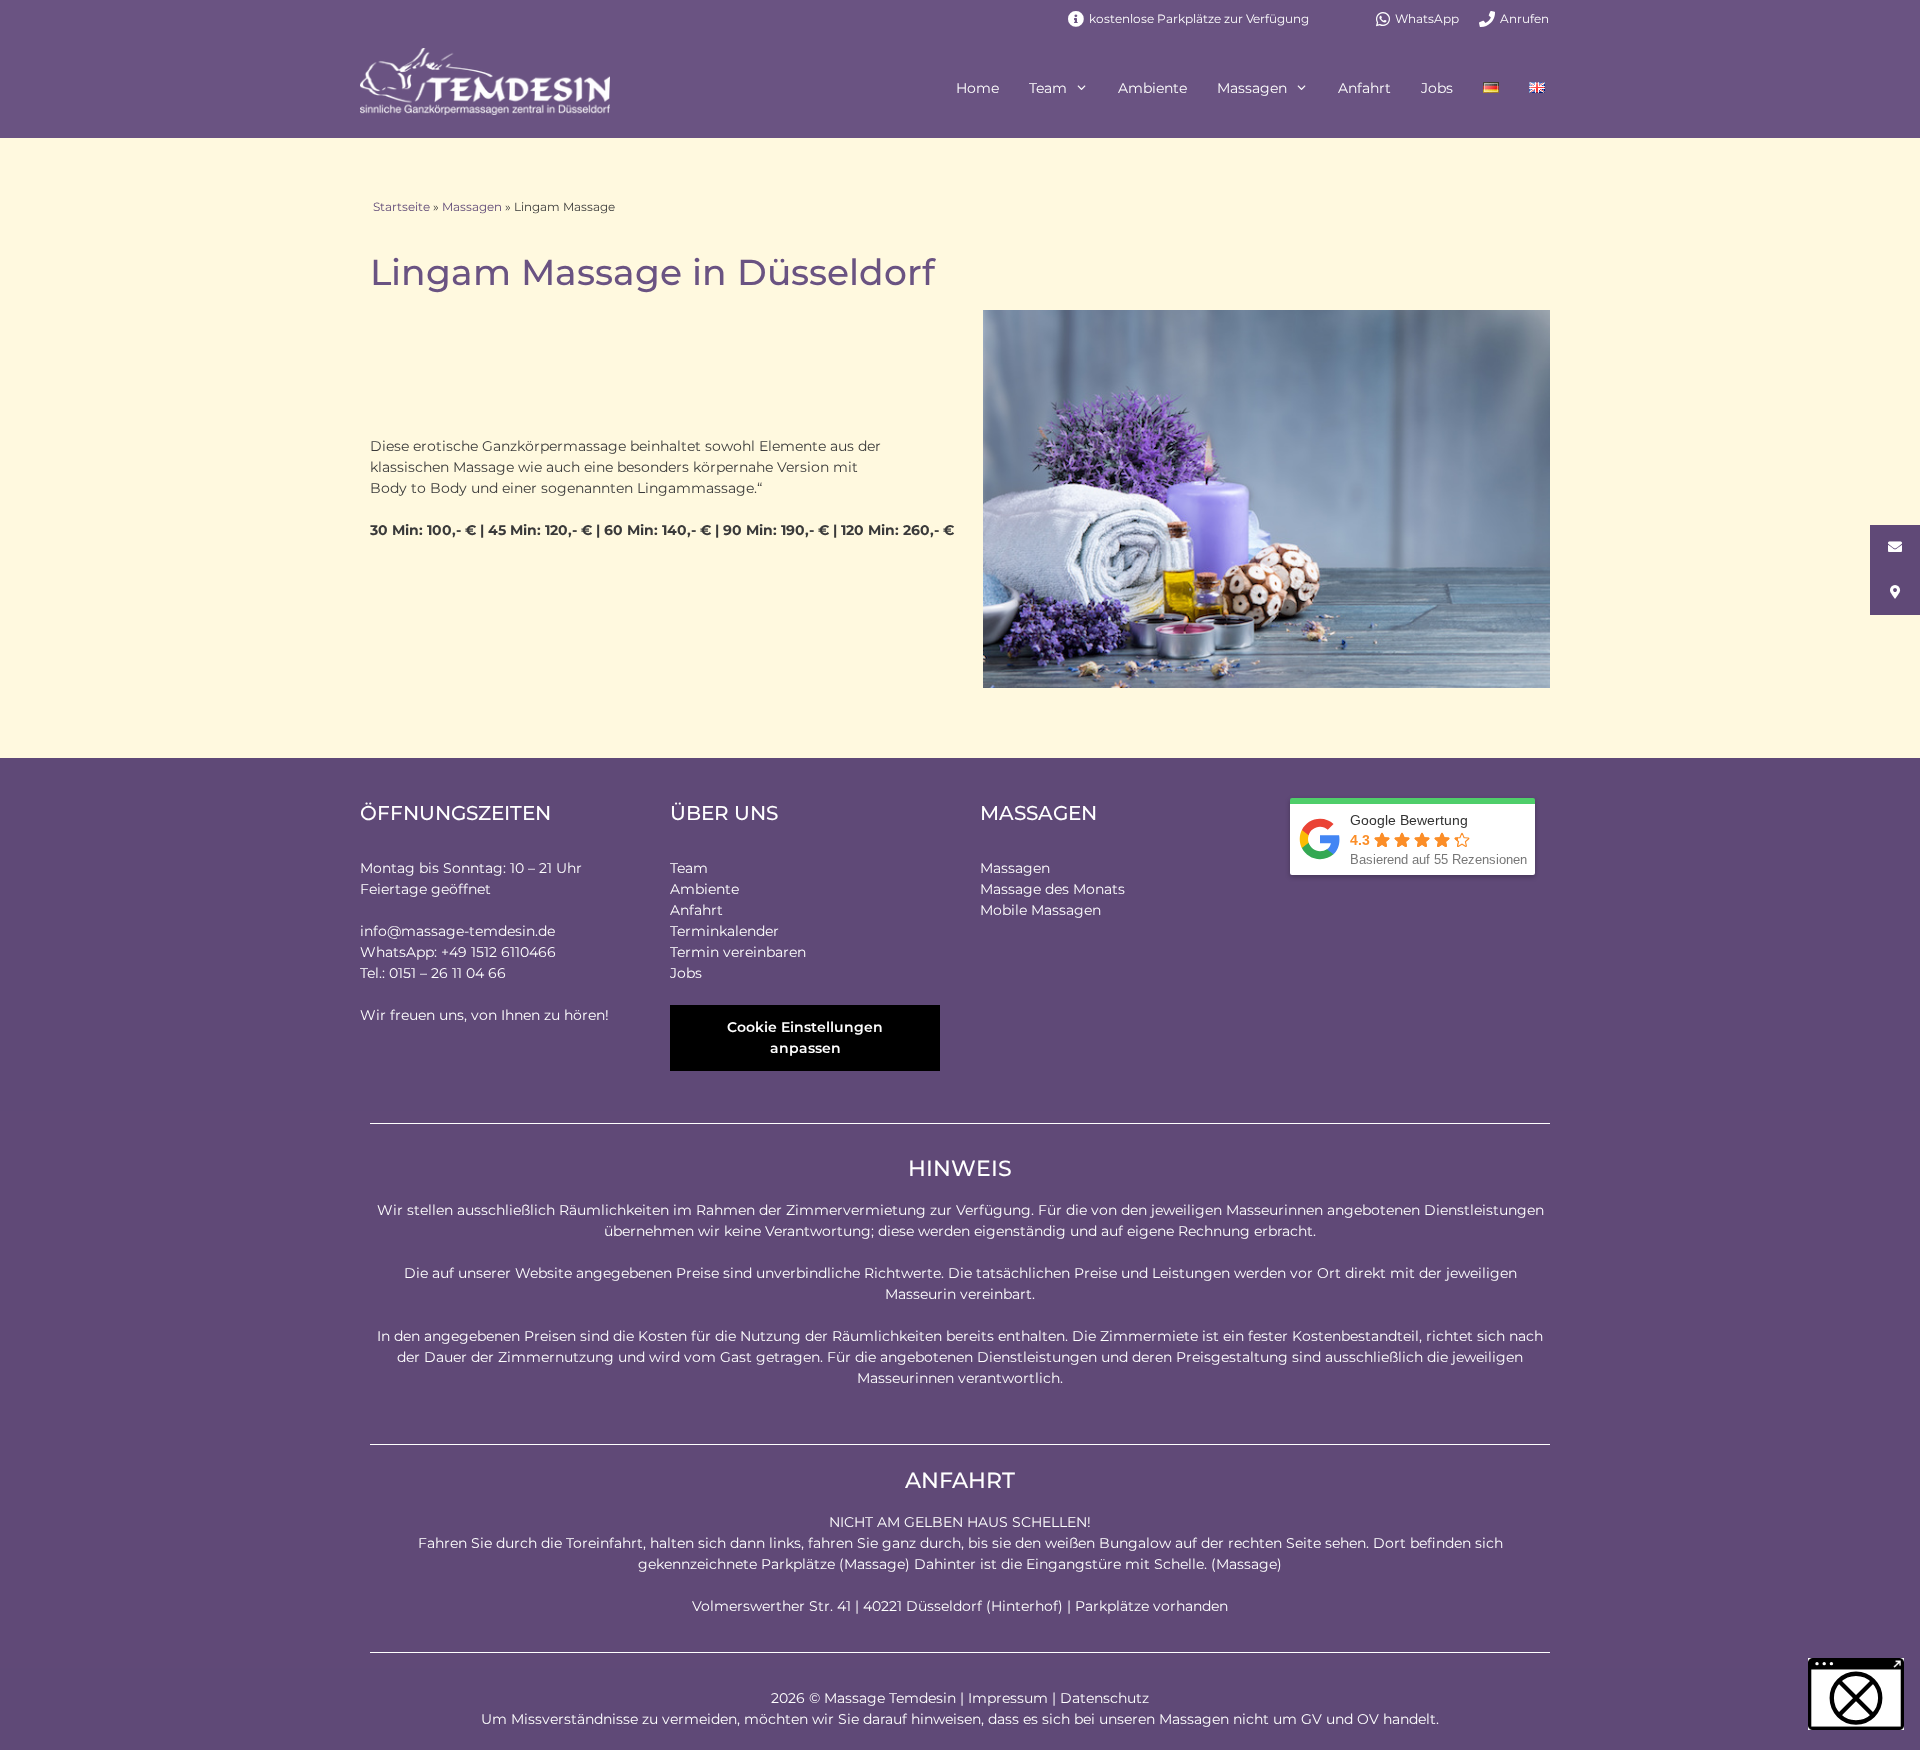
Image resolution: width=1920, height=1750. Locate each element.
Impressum (1008, 1698)
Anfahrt (1364, 88)
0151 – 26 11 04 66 (447, 973)
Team (1048, 88)
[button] (1856, 1694)
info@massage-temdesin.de (457, 931)
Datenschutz (1104, 1698)
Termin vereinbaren (738, 952)
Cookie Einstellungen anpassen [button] (805, 1037)
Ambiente (1152, 88)
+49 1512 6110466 (498, 952)
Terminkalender (724, 931)
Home (977, 88)
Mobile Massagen (1040, 910)
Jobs (1437, 88)
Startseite (401, 206)
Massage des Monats (1052, 889)
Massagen (1252, 88)
